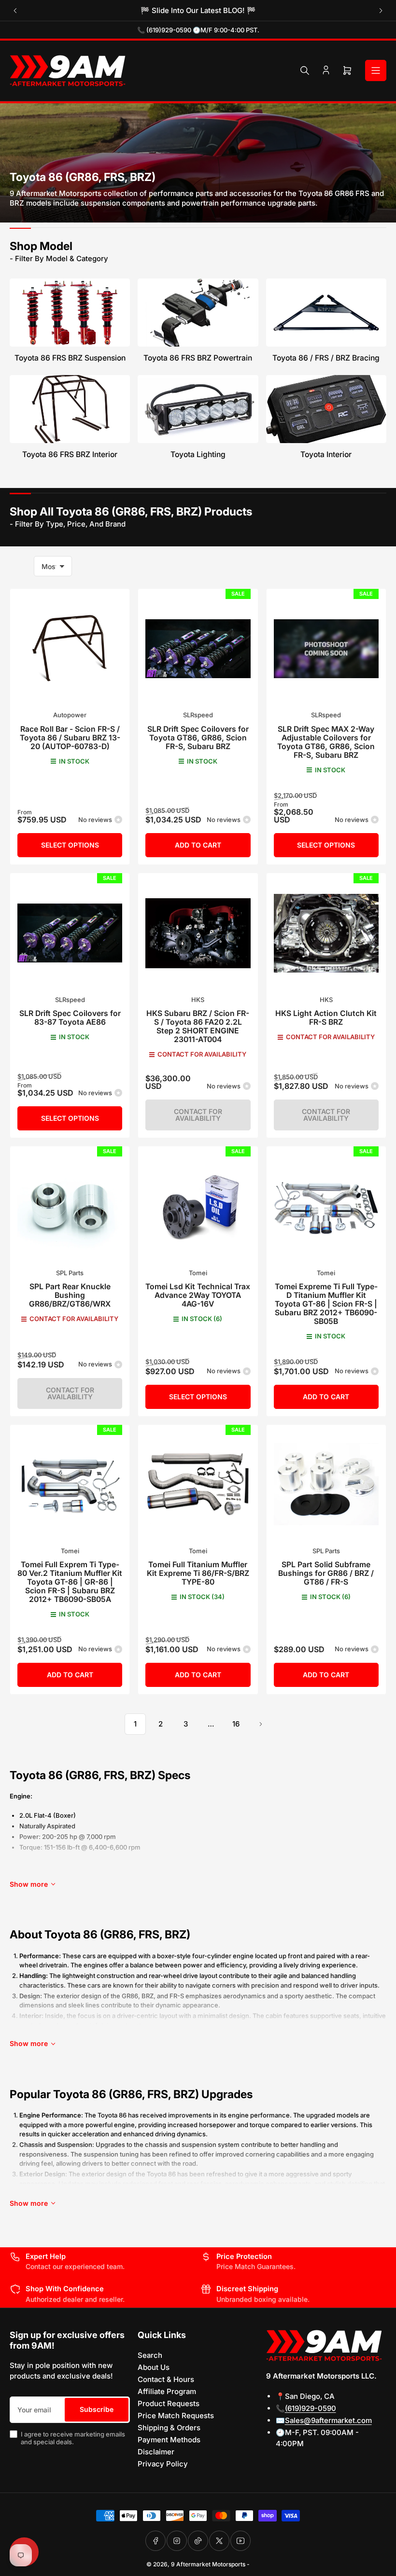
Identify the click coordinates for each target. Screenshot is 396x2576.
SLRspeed (198, 715)
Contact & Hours (166, 2379)
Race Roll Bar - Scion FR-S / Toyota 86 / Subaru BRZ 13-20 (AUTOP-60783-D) (70, 738)
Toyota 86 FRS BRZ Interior (70, 454)
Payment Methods (169, 2440)
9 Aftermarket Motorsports (208, 2564)
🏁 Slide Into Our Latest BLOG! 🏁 (198, 10)
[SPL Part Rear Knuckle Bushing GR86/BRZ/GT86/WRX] (70, 1206)
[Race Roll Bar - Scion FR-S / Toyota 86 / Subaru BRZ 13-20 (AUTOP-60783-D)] (70, 648)
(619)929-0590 (311, 2408)
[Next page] (261, 1724)
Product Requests (169, 2403)
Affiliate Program (167, 2391)
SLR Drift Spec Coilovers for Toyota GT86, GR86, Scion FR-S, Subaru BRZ (198, 738)
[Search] (305, 70)
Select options (70, 845)
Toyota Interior (326, 454)
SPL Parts (70, 1273)
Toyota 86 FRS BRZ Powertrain (198, 358)
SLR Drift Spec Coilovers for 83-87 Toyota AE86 (70, 1018)
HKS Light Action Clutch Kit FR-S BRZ (326, 1018)
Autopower (70, 715)
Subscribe (97, 2409)
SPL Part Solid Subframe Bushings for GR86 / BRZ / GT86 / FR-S (326, 1573)
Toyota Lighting (198, 454)
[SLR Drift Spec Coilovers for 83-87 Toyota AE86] (70, 933)
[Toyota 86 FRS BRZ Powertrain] (198, 313)
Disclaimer (156, 2452)
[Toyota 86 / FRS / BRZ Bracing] (326, 313)
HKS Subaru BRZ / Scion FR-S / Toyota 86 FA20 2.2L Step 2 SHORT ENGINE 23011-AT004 (198, 1026)
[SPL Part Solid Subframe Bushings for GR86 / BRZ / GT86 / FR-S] (326, 1484)
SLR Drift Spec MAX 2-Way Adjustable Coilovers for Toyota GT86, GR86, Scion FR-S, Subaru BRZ (326, 742)
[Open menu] (376, 70)
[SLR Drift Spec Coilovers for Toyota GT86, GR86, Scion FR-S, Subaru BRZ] (198, 648)
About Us (154, 2367)
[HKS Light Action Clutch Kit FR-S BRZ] (326, 933)
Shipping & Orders (169, 2428)
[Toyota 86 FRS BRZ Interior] (70, 409)
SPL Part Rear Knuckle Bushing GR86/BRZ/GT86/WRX (70, 1295)
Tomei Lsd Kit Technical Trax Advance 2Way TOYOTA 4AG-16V (198, 1295)
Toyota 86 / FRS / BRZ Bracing (326, 358)
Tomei (198, 1273)
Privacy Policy (163, 2464)
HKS (198, 1000)
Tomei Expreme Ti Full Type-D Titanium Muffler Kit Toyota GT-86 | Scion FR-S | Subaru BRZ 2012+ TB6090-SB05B (326, 1304)
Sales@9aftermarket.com (328, 2420)
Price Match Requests (176, 2416)
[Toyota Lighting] (198, 409)
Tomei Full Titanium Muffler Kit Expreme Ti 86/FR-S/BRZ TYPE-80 (198, 1573)
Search (150, 2355)
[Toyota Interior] (326, 409)
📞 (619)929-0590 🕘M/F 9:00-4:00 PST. (198, 30)
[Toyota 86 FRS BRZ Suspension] (70, 313)
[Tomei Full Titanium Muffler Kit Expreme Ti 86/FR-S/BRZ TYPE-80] (198, 1484)
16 (236, 1724)
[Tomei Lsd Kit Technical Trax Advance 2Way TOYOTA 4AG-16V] (198, 1206)
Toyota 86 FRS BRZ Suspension (70, 358)
